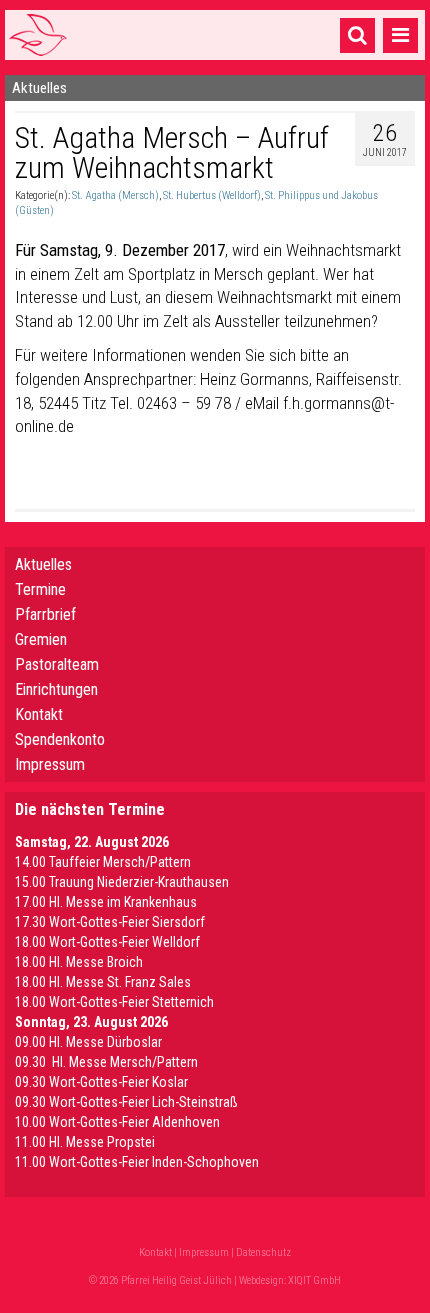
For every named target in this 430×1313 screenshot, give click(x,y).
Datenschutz (263, 1252)
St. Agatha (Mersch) (115, 195)
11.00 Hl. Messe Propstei (85, 1142)
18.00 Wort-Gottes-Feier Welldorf (107, 942)
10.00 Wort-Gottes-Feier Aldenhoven (117, 1122)
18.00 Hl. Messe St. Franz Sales (103, 982)
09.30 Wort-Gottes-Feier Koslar (101, 1082)
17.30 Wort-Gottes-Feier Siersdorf (110, 922)
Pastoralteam (57, 664)
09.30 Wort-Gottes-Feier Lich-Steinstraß (126, 1102)
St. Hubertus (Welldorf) (212, 195)
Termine (40, 589)
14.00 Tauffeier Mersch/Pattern (103, 862)
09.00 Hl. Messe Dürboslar (88, 1042)
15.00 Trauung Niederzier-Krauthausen (122, 882)
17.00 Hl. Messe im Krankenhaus (106, 902)
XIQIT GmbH (314, 1280)
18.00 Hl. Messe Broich (79, 962)
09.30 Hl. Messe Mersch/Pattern (106, 1062)
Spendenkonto (60, 739)
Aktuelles (43, 564)
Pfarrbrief (45, 614)
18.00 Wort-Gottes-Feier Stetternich (114, 1002)
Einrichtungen (56, 689)
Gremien (41, 639)
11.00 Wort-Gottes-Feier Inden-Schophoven (137, 1162)
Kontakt (39, 714)
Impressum (50, 764)
